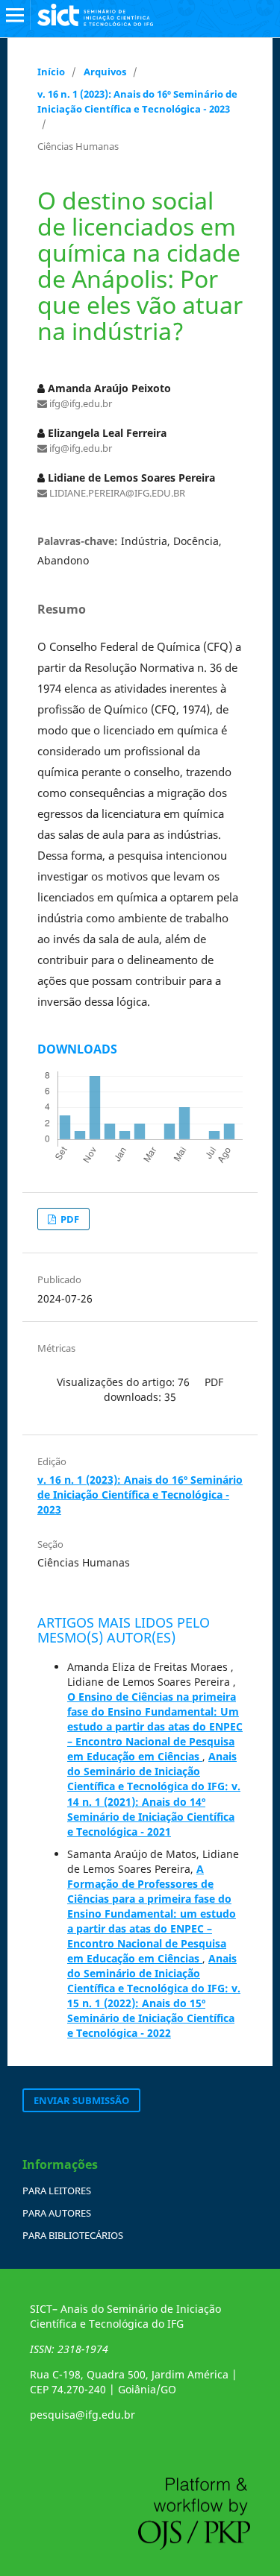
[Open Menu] (15, 15)
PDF (69, 1219)
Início (51, 72)
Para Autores (57, 2213)
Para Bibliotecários (73, 2235)
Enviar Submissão (81, 2100)
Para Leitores (57, 2191)
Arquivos (105, 72)
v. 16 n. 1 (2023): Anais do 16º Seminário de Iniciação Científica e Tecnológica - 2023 (137, 101)
